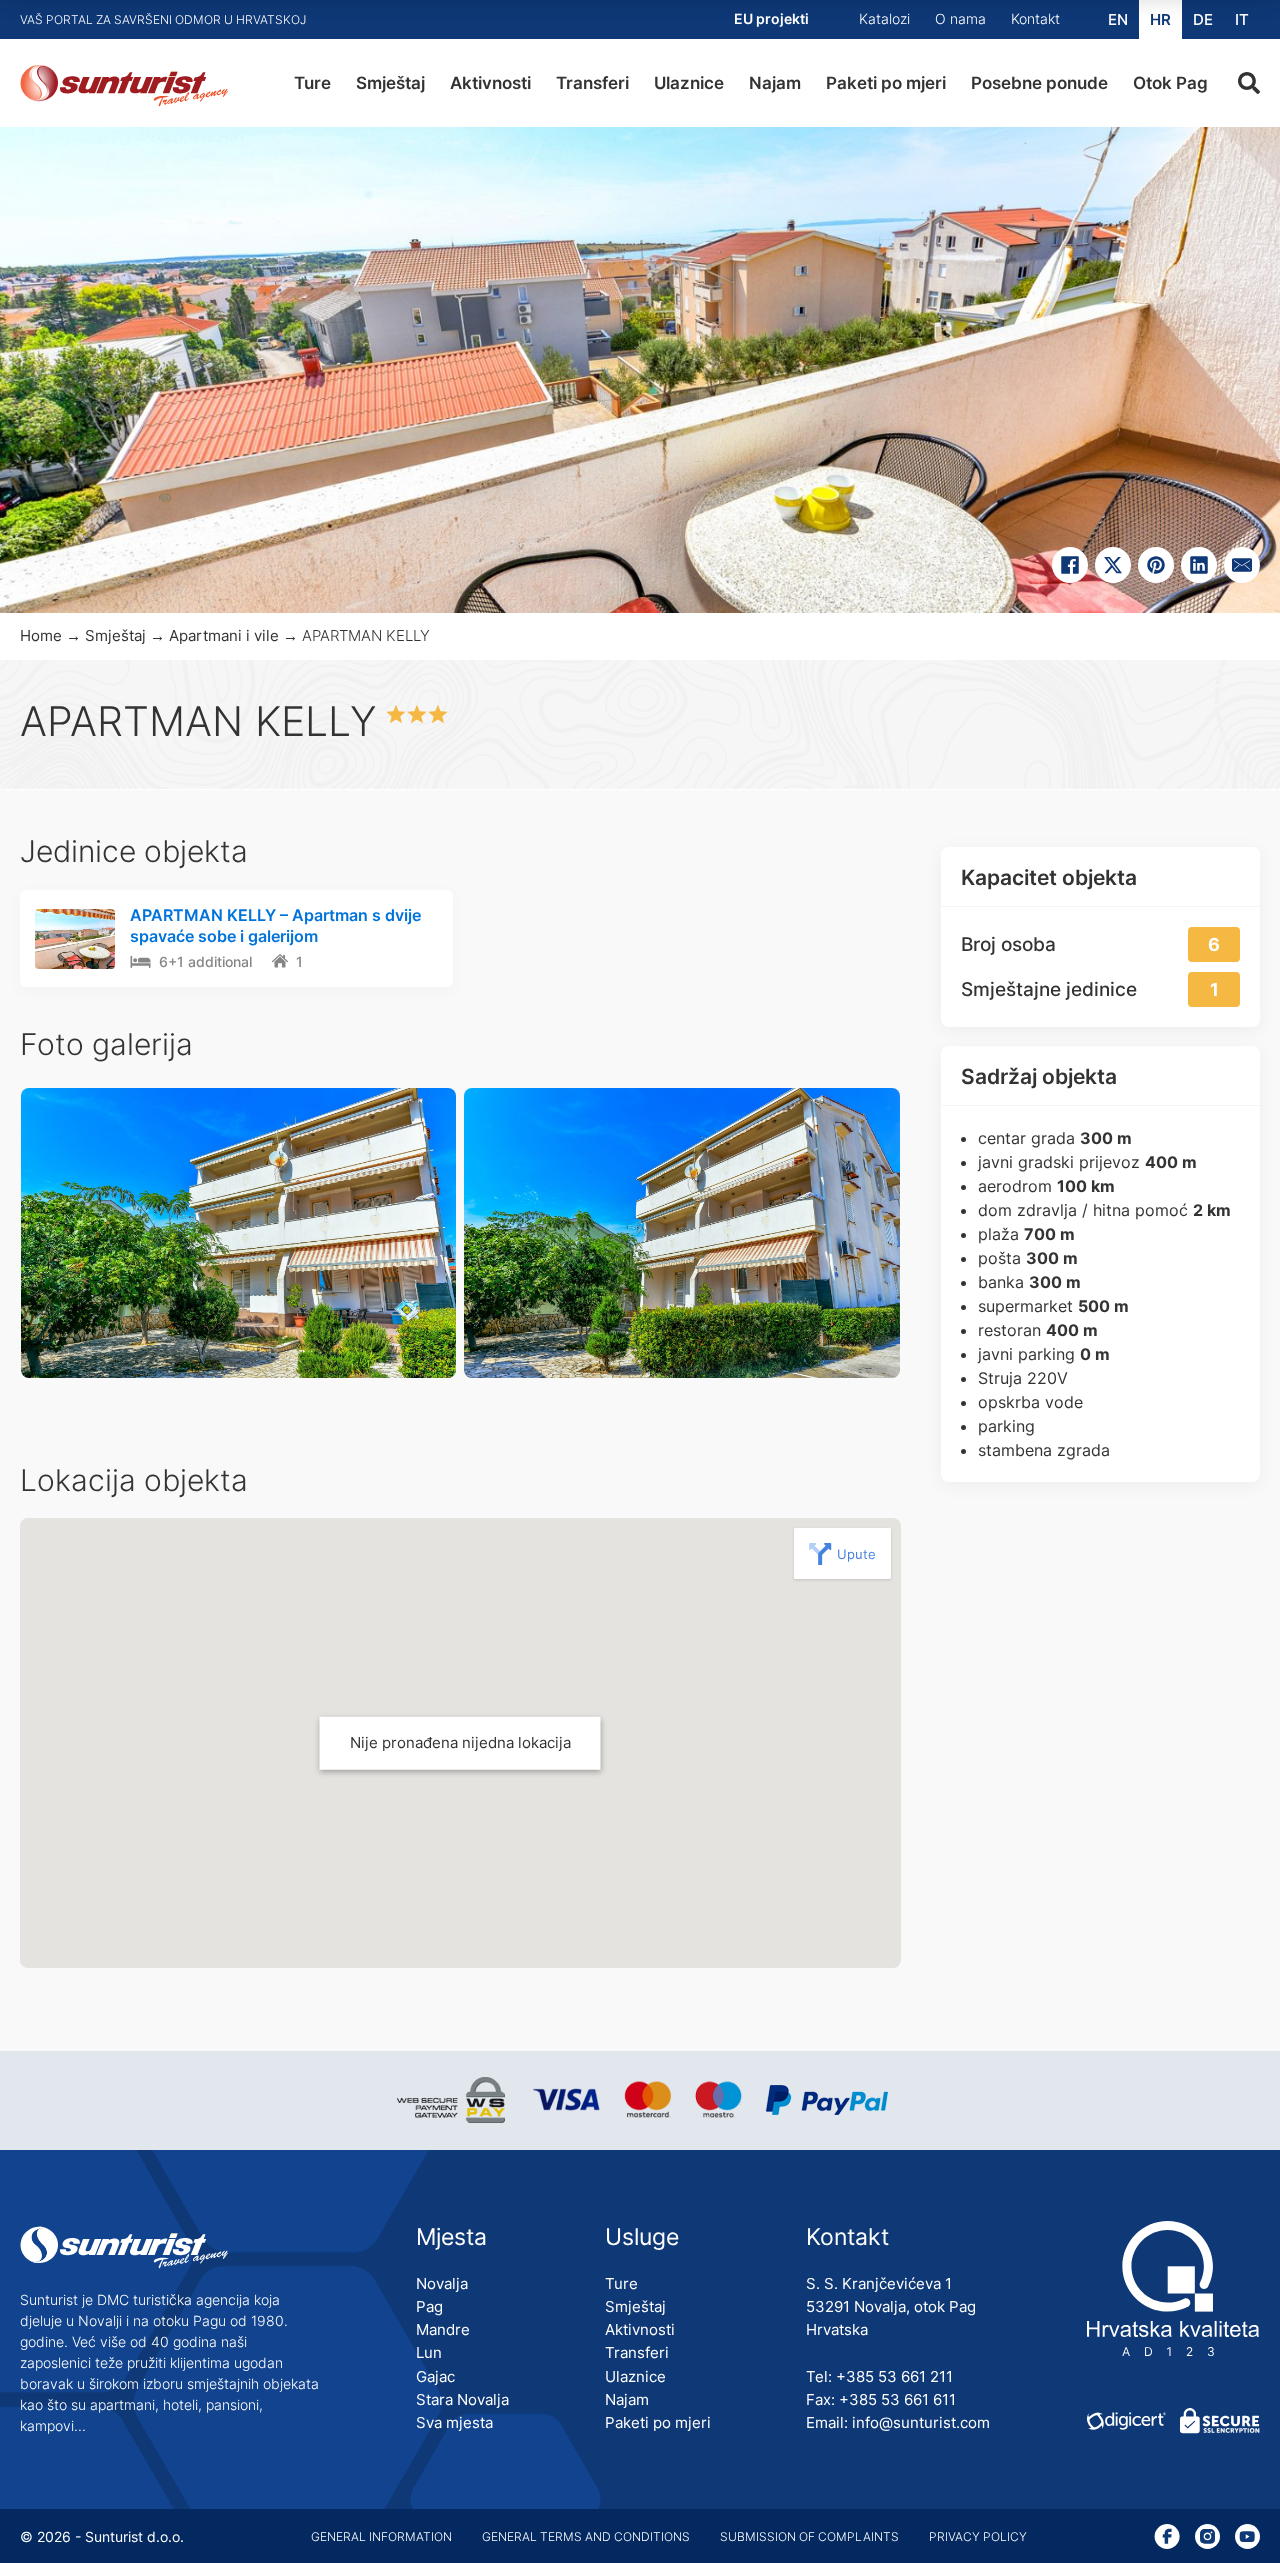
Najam (775, 83)
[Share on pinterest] (1156, 565)
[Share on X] (1113, 565)
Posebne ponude (1039, 83)
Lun (429, 2352)
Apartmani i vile (224, 635)
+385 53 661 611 (897, 2399)
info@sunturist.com (921, 2422)
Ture (312, 83)
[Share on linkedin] (1199, 565)
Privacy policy (978, 2536)
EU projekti (771, 18)
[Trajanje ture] (140, 963)
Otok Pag (1170, 83)
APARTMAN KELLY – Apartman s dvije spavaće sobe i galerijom (275, 925)
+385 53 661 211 (894, 2376)
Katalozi (884, 18)
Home (41, 635)
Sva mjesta (454, 2422)
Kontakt (1035, 18)
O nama (960, 18)
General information (381, 2536)
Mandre (443, 2329)
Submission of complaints (809, 2536)
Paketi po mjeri (886, 83)
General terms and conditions (586, 2536)
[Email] (1242, 565)
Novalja (442, 2283)
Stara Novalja (462, 2399)
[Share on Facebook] (1070, 565)
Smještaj (390, 83)
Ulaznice (689, 83)
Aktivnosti (490, 83)
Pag (429, 2306)
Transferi (592, 83)
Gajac (435, 2376)
